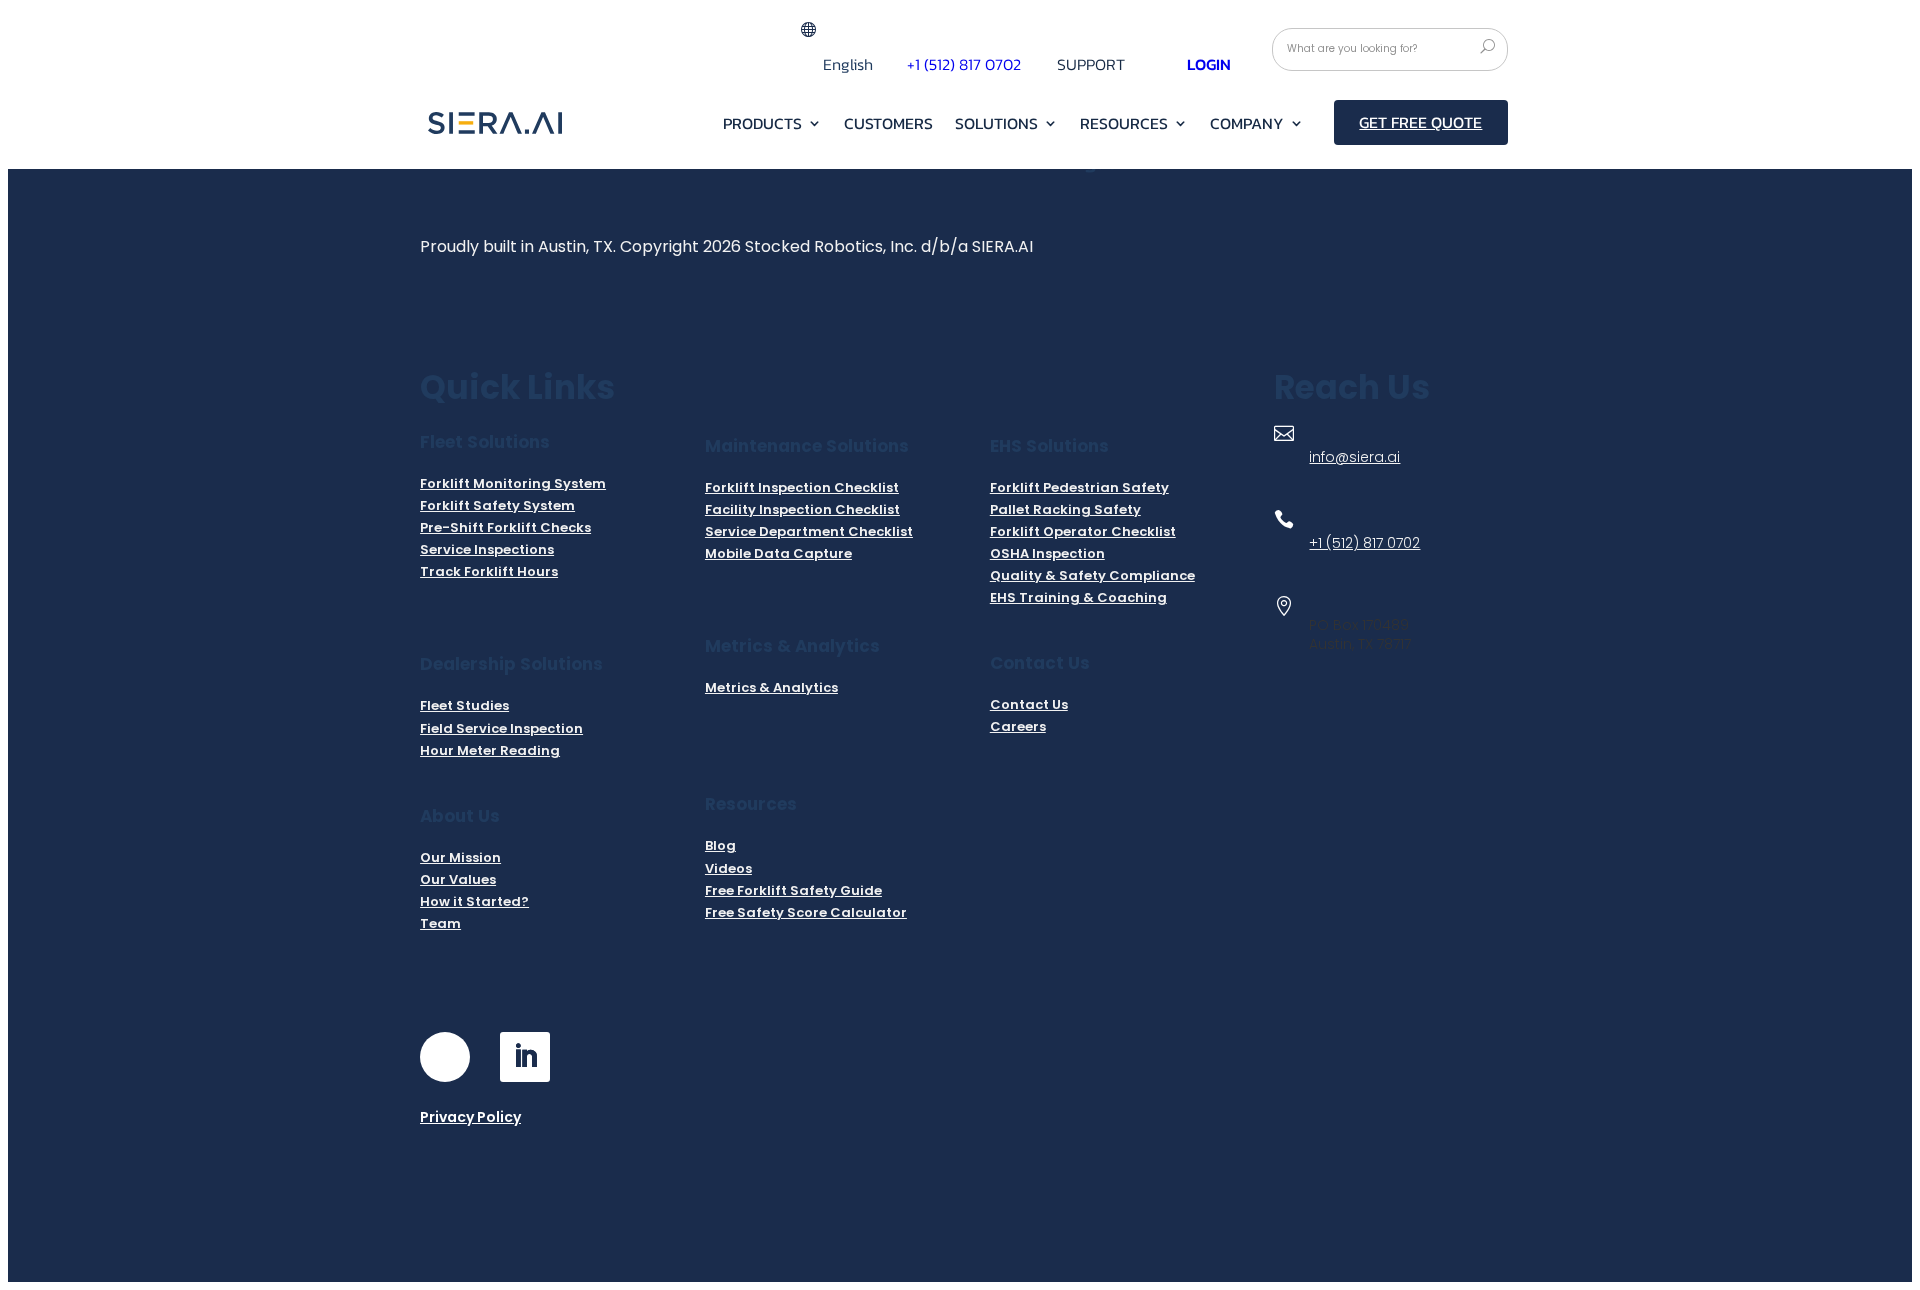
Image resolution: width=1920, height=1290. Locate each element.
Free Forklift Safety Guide (793, 890)
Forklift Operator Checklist (1083, 531)
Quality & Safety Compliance (1092, 575)
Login (1209, 64)
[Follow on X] (605, 1057)
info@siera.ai (1354, 457)
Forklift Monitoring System (513, 483)
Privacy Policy (470, 1117)
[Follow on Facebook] (445, 1057)
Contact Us (1029, 704)
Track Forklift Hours (489, 571)
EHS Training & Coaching (1078, 597)
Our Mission (460, 857)
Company (1247, 125)
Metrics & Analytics (771, 687)
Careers (1018, 726)
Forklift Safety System (497, 505)
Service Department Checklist (809, 531)
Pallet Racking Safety (1065, 509)
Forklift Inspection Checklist (802, 487)
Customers (888, 125)
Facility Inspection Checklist (802, 509)
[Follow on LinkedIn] (525, 1057)
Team (440, 923)
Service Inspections (487, 549)
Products (762, 125)
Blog (720, 845)
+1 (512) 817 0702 (964, 64)
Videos (728, 868)
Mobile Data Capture (778, 553)
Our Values (458, 879)
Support (1091, 66)
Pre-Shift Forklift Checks (505, 527)
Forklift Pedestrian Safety (1079, 487)
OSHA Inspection (1047, 553)
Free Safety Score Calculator (806, 912)
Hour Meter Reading (490, 750)
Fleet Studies (464, 705)
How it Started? (474, 901)
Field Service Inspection (501, 728)
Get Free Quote (1420, 122)
